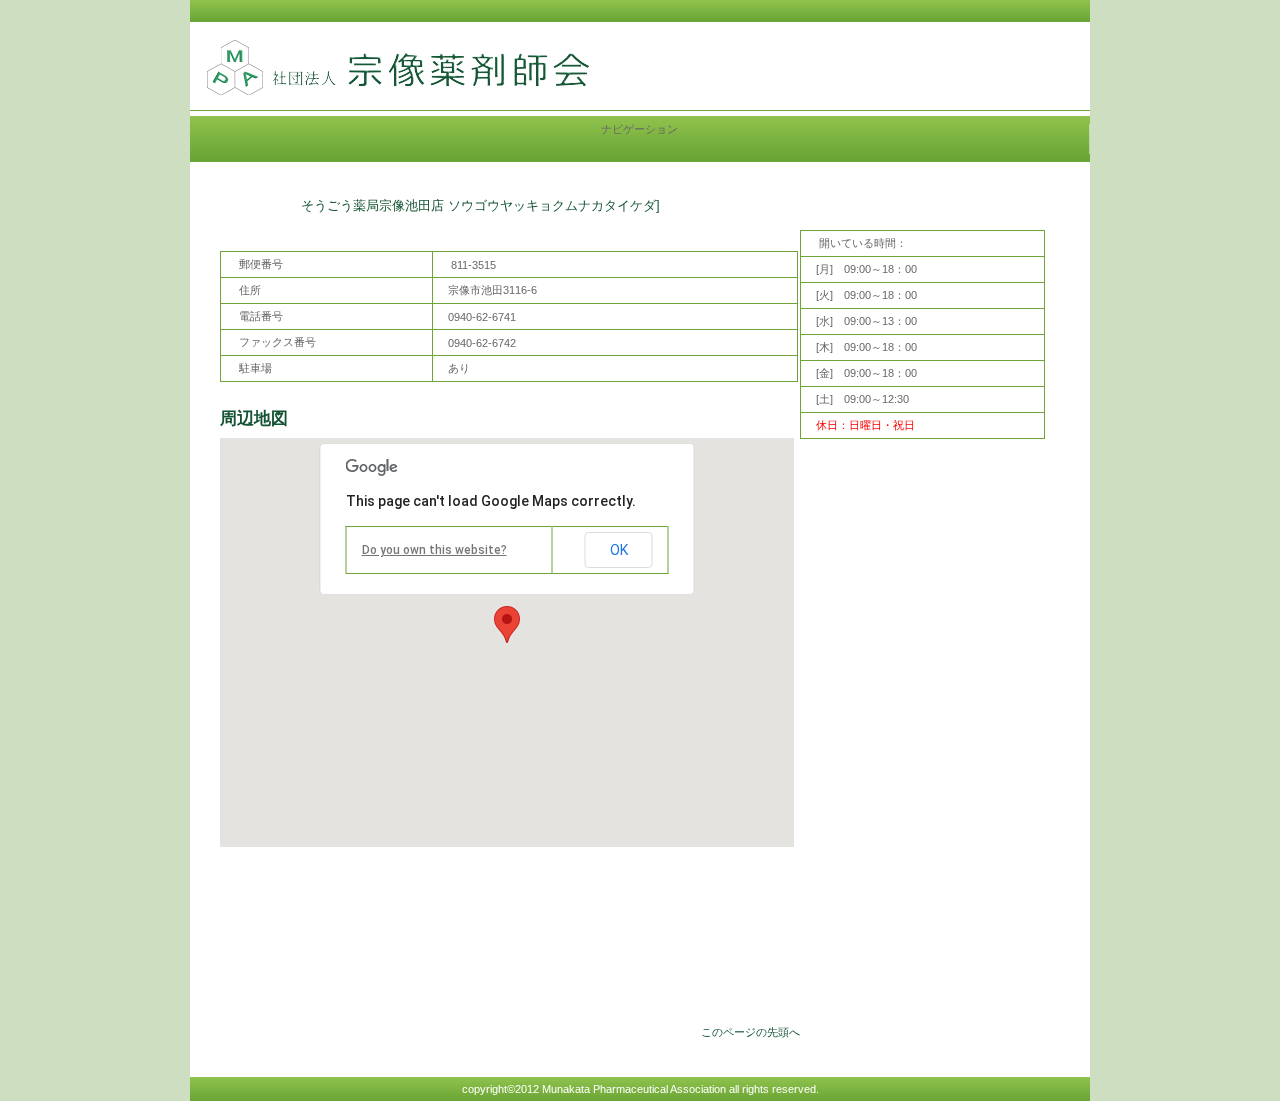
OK (619, 550)
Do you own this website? (434, 550)
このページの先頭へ (750, 1032)
